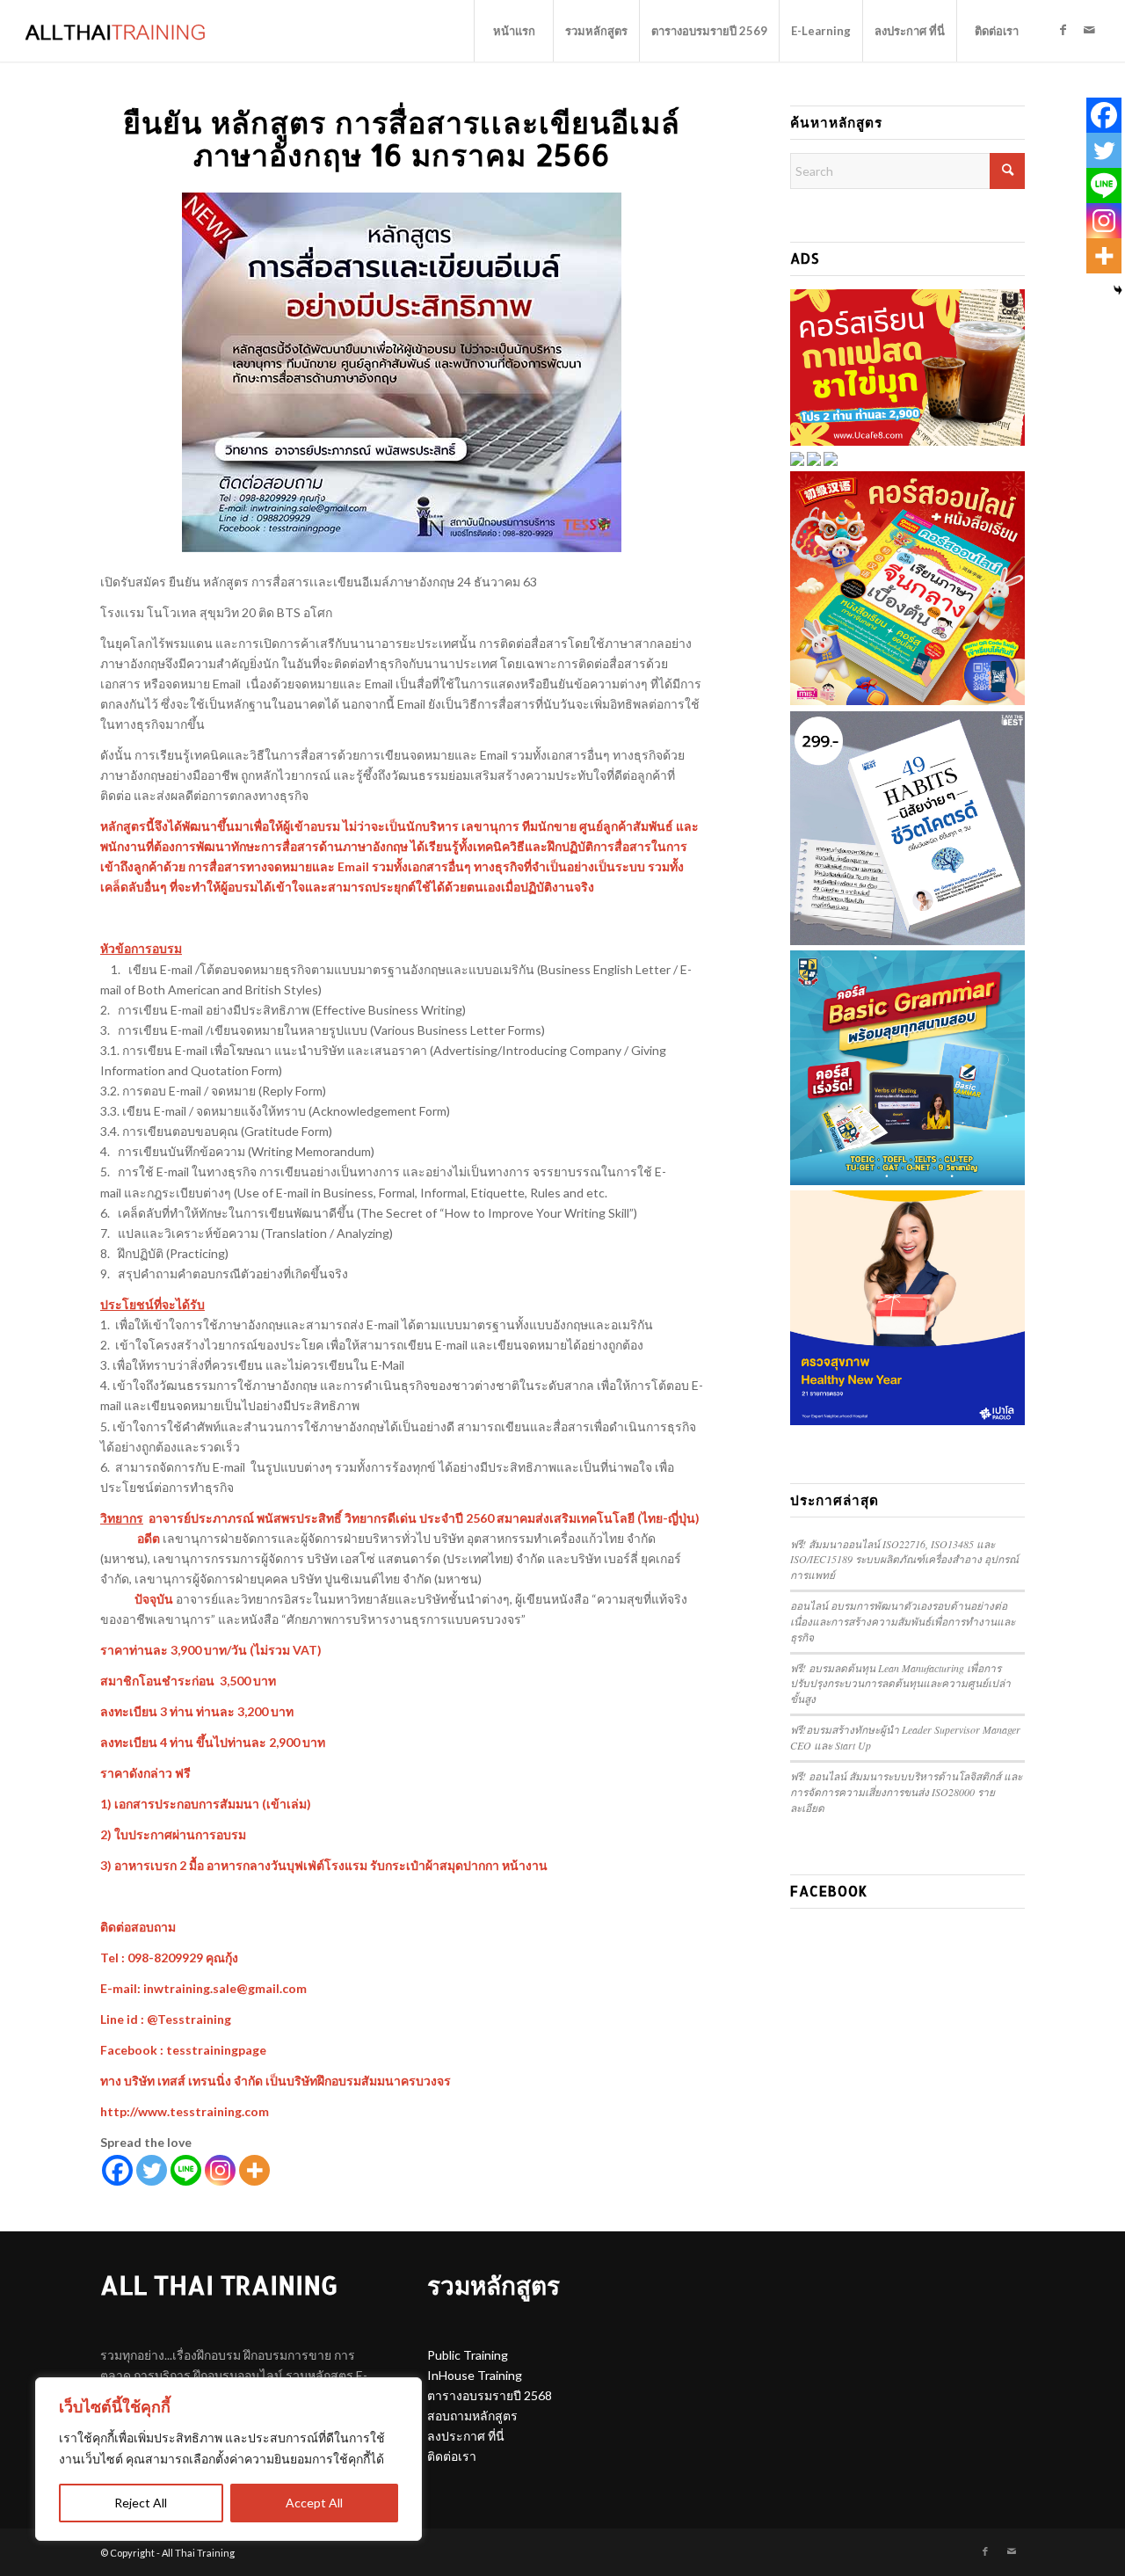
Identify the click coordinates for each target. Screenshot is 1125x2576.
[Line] (186, 2170)
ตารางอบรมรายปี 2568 (490, 2395)
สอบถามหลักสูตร (472, 2416)
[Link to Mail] (1089, 30)
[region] (229, 2459)
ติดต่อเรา (452, 2456)
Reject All (141, 2503)
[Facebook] (117, 2170)
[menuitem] (513, 31)
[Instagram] (220, 2170)
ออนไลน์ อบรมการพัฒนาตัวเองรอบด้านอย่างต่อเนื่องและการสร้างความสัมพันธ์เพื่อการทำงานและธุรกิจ (903, 1621)
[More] (254, 2170)
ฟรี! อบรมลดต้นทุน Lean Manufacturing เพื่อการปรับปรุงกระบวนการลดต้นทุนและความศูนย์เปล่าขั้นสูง (900, 1684)
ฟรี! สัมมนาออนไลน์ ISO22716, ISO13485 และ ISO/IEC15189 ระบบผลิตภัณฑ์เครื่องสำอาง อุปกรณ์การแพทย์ (904, 1560)
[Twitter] (152, 2170)
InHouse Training (475, 2375)
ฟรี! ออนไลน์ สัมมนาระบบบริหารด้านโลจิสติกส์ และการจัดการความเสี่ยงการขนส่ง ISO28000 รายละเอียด (906, 1792)
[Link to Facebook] (1063, 30)
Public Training (468, 2355)
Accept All (314, 2503)
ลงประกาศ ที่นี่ (466, 2436)
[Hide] (1118, 290)
